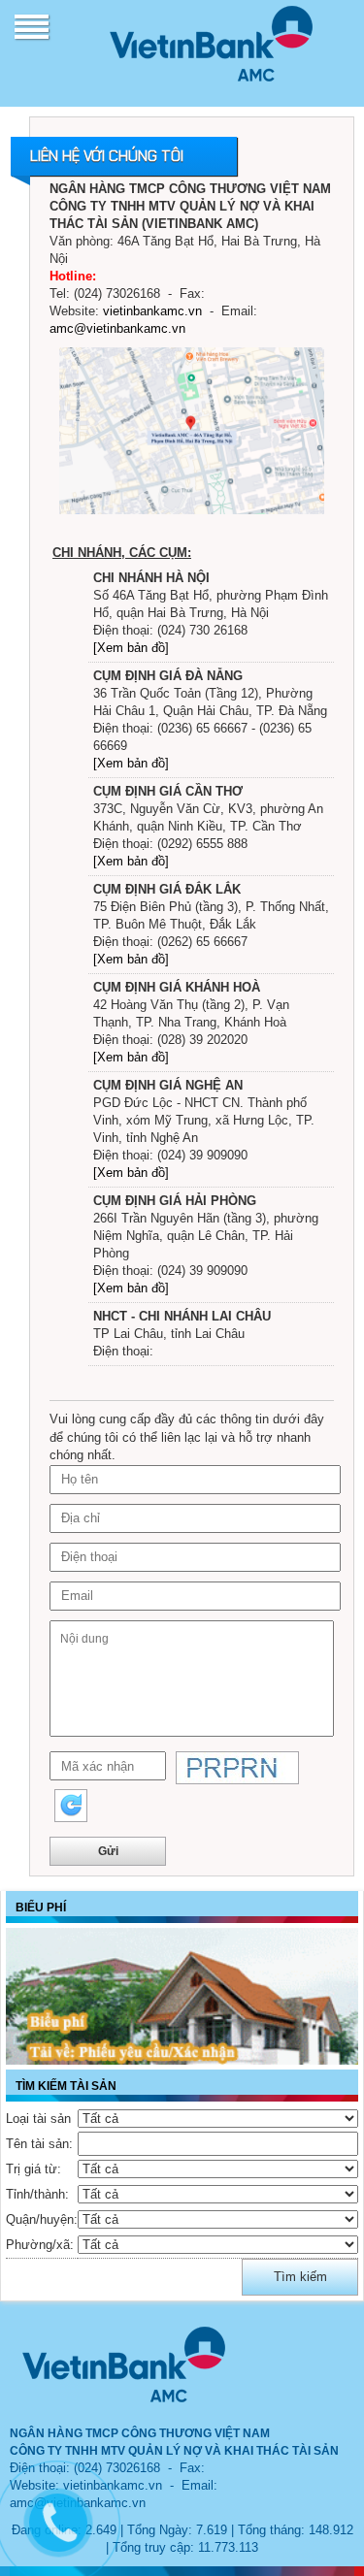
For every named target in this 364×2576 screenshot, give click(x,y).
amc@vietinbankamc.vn (117, 328)
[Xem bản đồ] (131, 648)
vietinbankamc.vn (152, 311)
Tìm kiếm (300, 2277)
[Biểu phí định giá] (182, 1996)
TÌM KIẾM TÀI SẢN (66, 2086)
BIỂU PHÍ (41, 1907)
